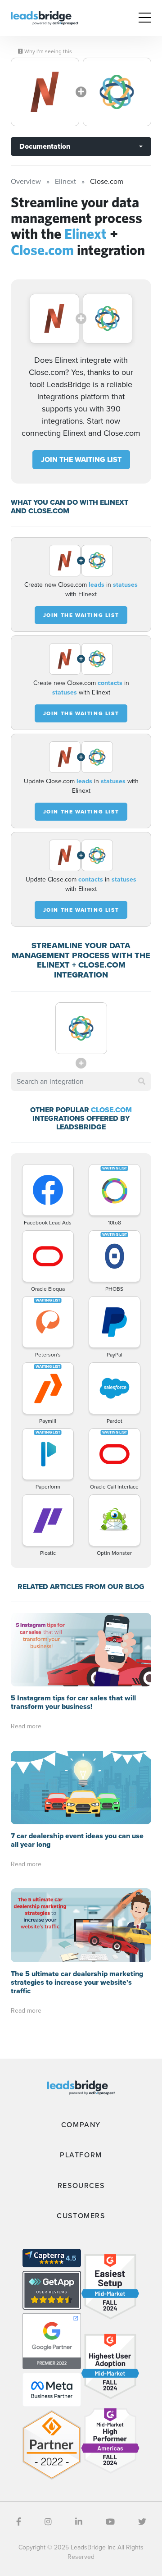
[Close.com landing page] (117, 92)
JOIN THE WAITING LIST (81, 459)
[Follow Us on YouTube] (110, 2522)
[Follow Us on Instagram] (48, 2522)
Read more (26, 1726)
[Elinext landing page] (45, 92)
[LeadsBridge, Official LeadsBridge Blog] (45, 17)
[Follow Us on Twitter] (142, 2522)
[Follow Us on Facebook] (19, 2522)
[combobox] (81, 1082)
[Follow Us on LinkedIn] (79, 2522)
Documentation (45, 146)
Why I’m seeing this (47, 51)
